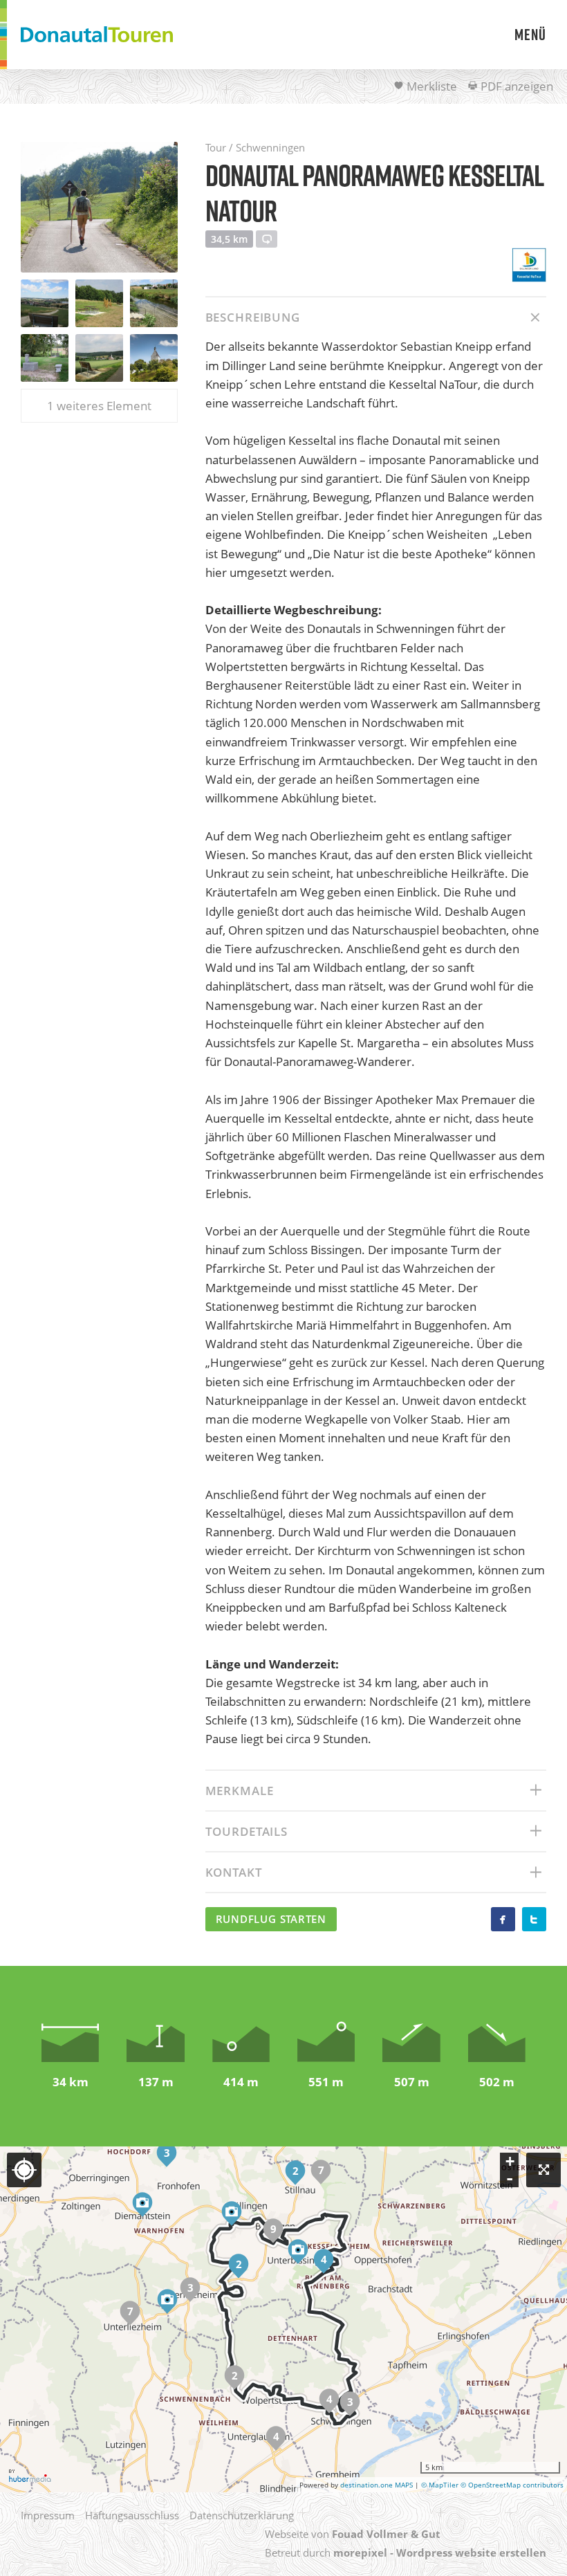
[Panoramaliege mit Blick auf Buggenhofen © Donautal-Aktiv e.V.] (99, 358)
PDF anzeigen (515, 86)
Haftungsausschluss (132, 2515)
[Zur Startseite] (97, 35)
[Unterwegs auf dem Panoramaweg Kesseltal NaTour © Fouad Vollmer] (99, 207)
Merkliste (430, 86)
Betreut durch (406, 2552)
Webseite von (353, 2534)
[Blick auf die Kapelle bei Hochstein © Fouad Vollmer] (154, 358)
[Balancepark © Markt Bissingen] (99, 303)
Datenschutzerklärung (242, 2515)
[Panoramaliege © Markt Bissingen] (45, 303)
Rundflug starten (271, 1919)
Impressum (48, 2515)
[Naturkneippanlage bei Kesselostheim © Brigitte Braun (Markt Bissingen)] (154, 303)
